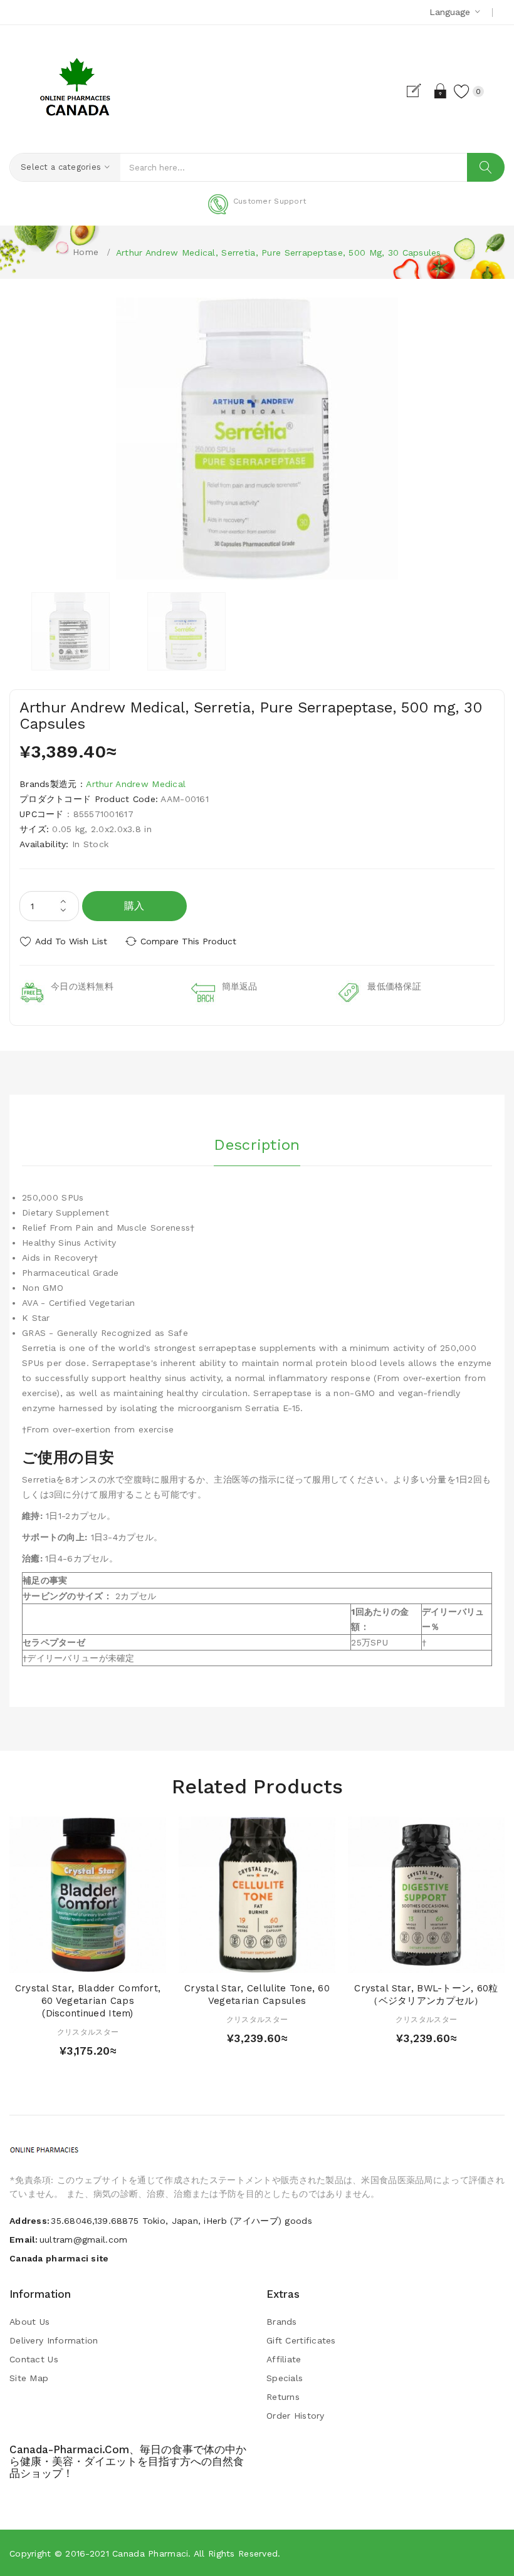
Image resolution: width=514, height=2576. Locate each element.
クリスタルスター (88, 2032)
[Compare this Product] (112, 1960)
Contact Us (34, 2359)
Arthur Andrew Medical (136, 784)
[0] (462, 91)
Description (257, 1145)
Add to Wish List (71, 941)
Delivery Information (54, 2340)
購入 (134, 906)
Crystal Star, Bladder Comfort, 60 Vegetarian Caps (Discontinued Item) (88, 2001)
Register (419, 91)
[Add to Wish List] (88, 1960)
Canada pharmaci (150, 2553)
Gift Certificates (301, 2340)
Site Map (29, 2378)
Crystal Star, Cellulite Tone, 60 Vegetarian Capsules (257, 1995)
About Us (29, 2322)
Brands (282, 2322)
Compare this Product (188, 941)
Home (86, 252)
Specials (285, 2378)
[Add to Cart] (64, 1960)
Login (441, 91)
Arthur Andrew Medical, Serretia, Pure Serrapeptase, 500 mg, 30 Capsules (279, 253)
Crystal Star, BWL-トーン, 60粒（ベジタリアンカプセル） (426, 1995)
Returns (283, 2397)
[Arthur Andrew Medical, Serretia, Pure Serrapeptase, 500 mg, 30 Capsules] (71, 631)
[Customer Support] (257, 212)
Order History (296, 2416)
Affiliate (284, 2359)
